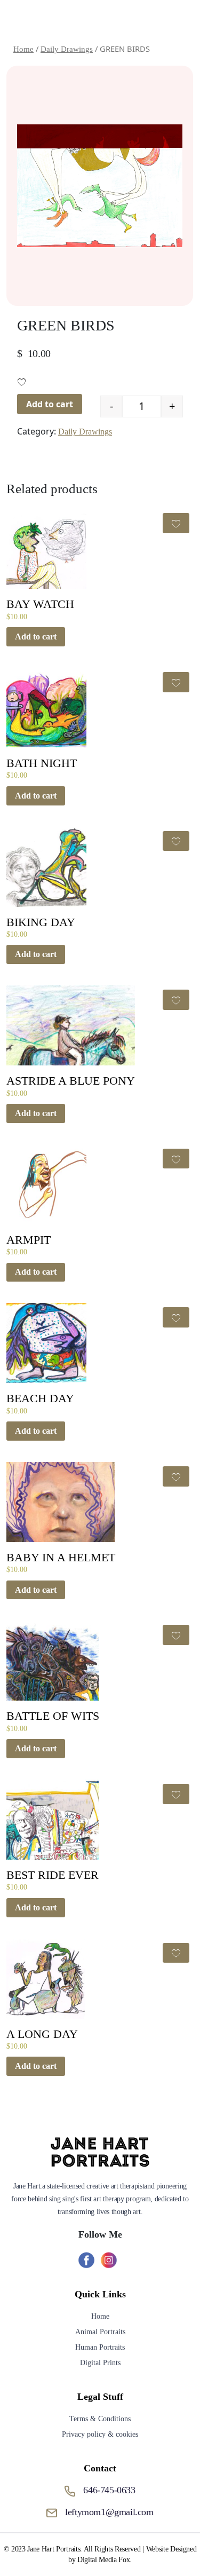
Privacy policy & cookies (100, 2434)
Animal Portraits (100, 2332)
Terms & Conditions (100, 2419)
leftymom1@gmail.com (109, 2512)
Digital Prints (100, 2363)
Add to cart (50, 404)
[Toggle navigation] (177, 20)
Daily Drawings (85, 432)
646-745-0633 (109, 2490)
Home (100, 2316)
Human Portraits (100, 2347)
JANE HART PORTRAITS (93, 20)
